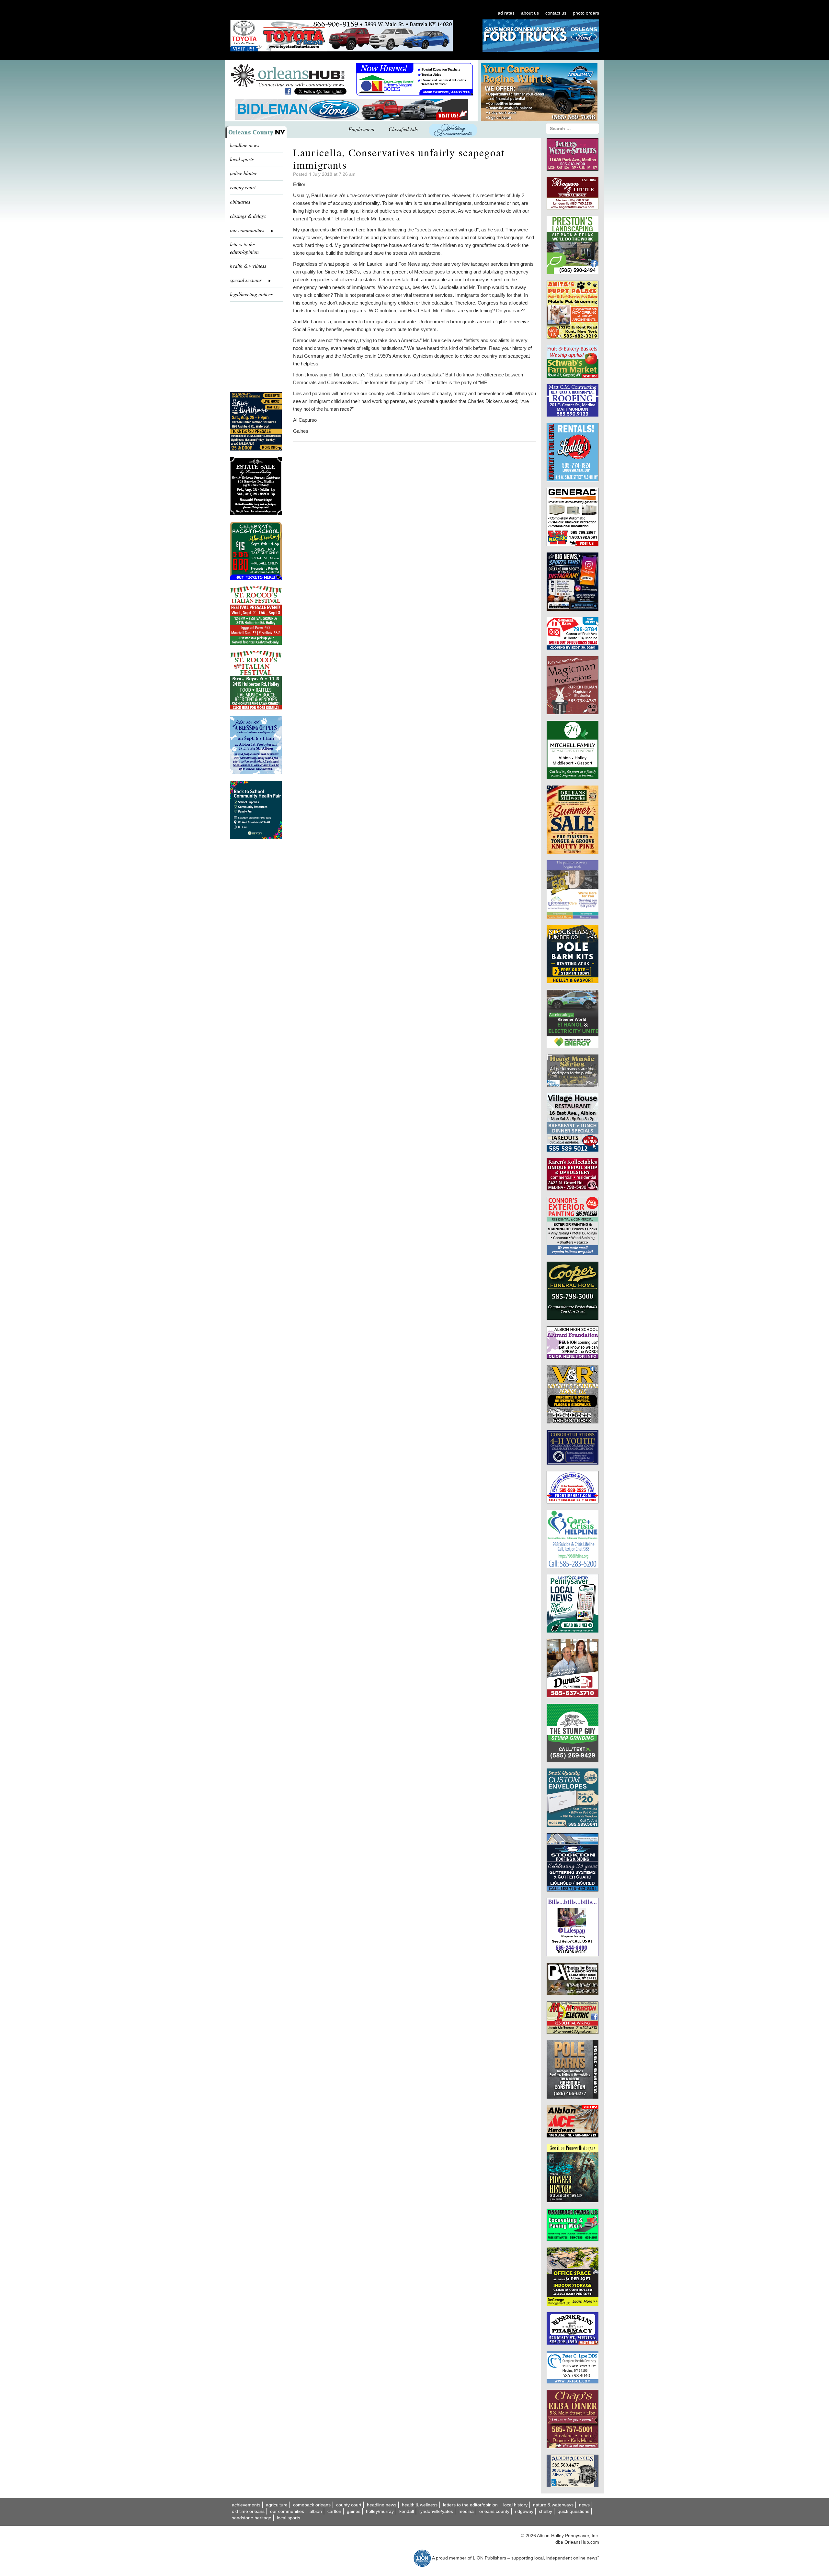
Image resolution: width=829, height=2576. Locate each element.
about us (530, 13)
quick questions (573, 2511)
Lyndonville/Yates (436, 2511)
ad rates (506, 13)
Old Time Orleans (248, 2511)
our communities (287, 2511)
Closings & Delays (248, 216)
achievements (246, 2505)
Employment (361, 129)
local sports (242, 159)
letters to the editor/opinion (244, 248)
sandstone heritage (252, 2518)
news (584, 2505)
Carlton (334, 2511)
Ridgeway (524, 2511)
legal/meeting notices (251, 294)
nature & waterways (553, 2505)
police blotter (243, 173)
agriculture (277, 2505)
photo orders (586, 13)
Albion (316, 2511)
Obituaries (240, 201)
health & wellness (248, 266)
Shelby (545, 2511)
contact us (556, 13)
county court (243, 187)
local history (515, 2505)
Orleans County (494, 2511)
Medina (466, 2511)
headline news (244, 145)
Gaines (354, 2511)
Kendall (407, 2511)
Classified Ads (403, 129)
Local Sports (289, 2518)
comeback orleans (312, 2505)
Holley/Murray (380, 2511)
